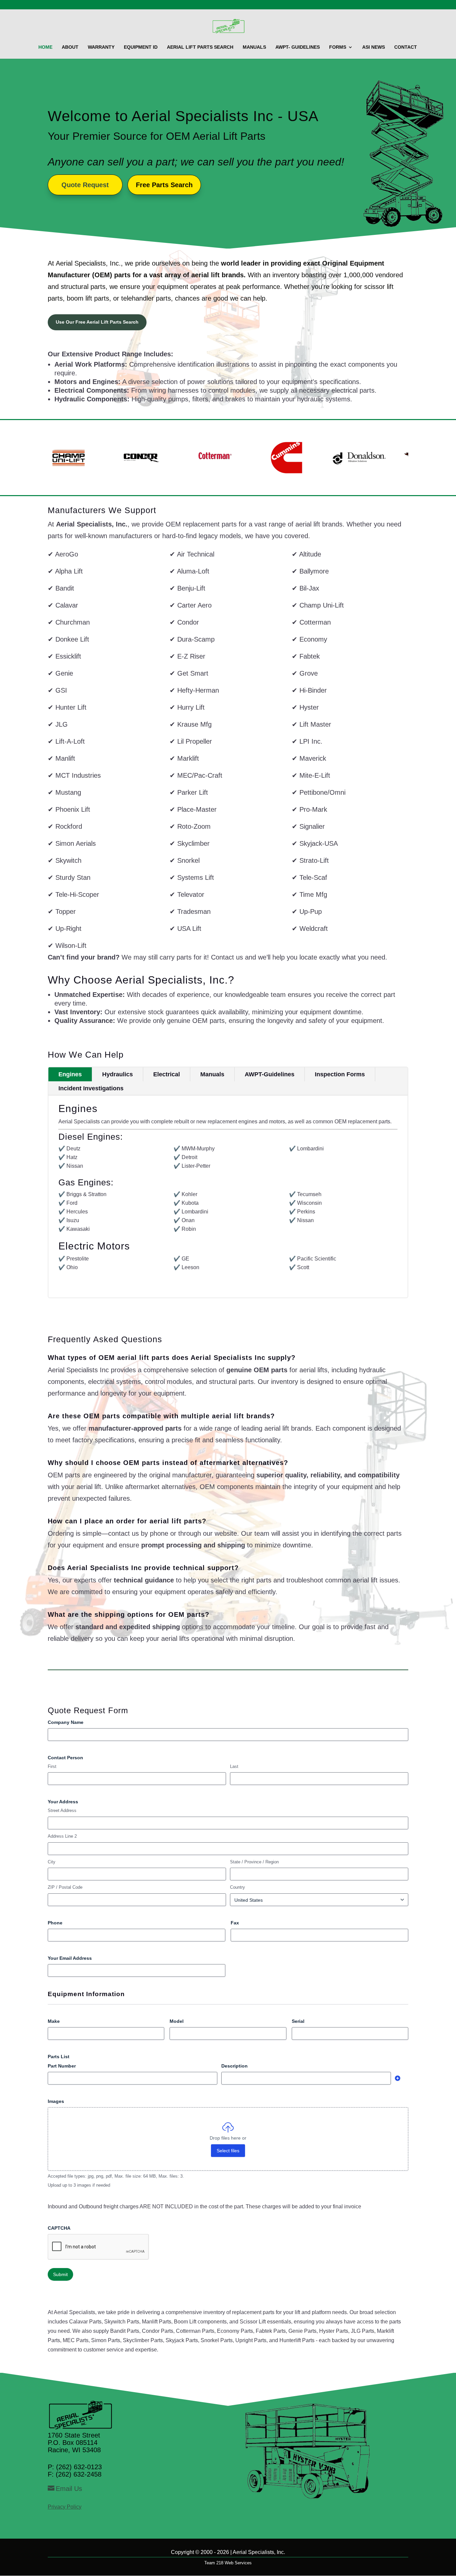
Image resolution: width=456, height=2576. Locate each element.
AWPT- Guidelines (298, 47)
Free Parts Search (164, 185)
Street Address (62, 1810)
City (52, 1862)
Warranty (101, 47)
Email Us (69, 2489)
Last (234, 1766)
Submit (60, 2274)
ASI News (374, 47)
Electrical (167, 1074)
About (70, 47)
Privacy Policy (65, 2507)
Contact (406, 47)
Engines (70, 1074)
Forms (338, 47)
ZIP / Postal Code (65, 1887)
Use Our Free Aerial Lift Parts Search (97, 322)
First (52, 1766)
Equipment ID (141, 47)
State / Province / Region (254, 1862)
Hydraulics (118, 1074)
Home (45, 47)
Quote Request (85, 185)
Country (238, 1887)
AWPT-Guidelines (270, 1074)
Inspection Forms (340, 1074)
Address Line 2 (62, 1836)
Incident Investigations (91, 1088)
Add (398, 2078)
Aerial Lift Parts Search (200, 47)
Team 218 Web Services (228, 2563)
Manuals (254, 47)
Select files (228, 2151)
